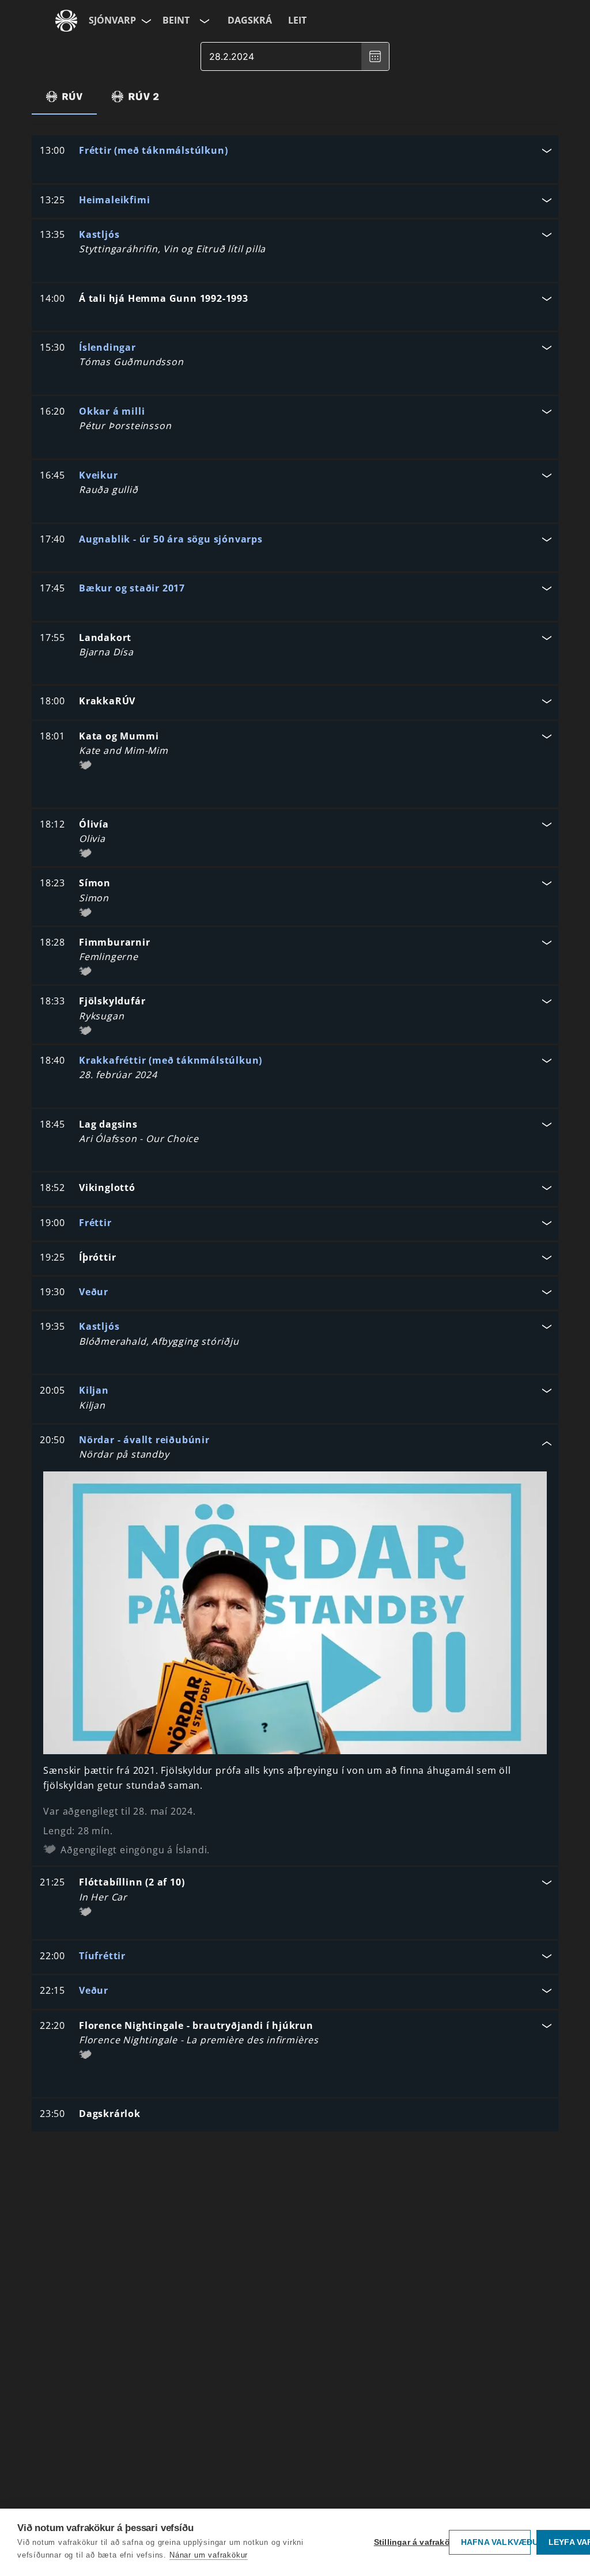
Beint (176, 20)
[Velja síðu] (145, 21)
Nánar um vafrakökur (209, 2555)
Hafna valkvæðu (496, 2542)
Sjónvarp (112, 20)
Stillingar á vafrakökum (409, 2542)
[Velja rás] (203, 21)
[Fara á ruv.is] (66, 21)
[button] (295, 152)
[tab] (64, 96)
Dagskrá (250, 20)
